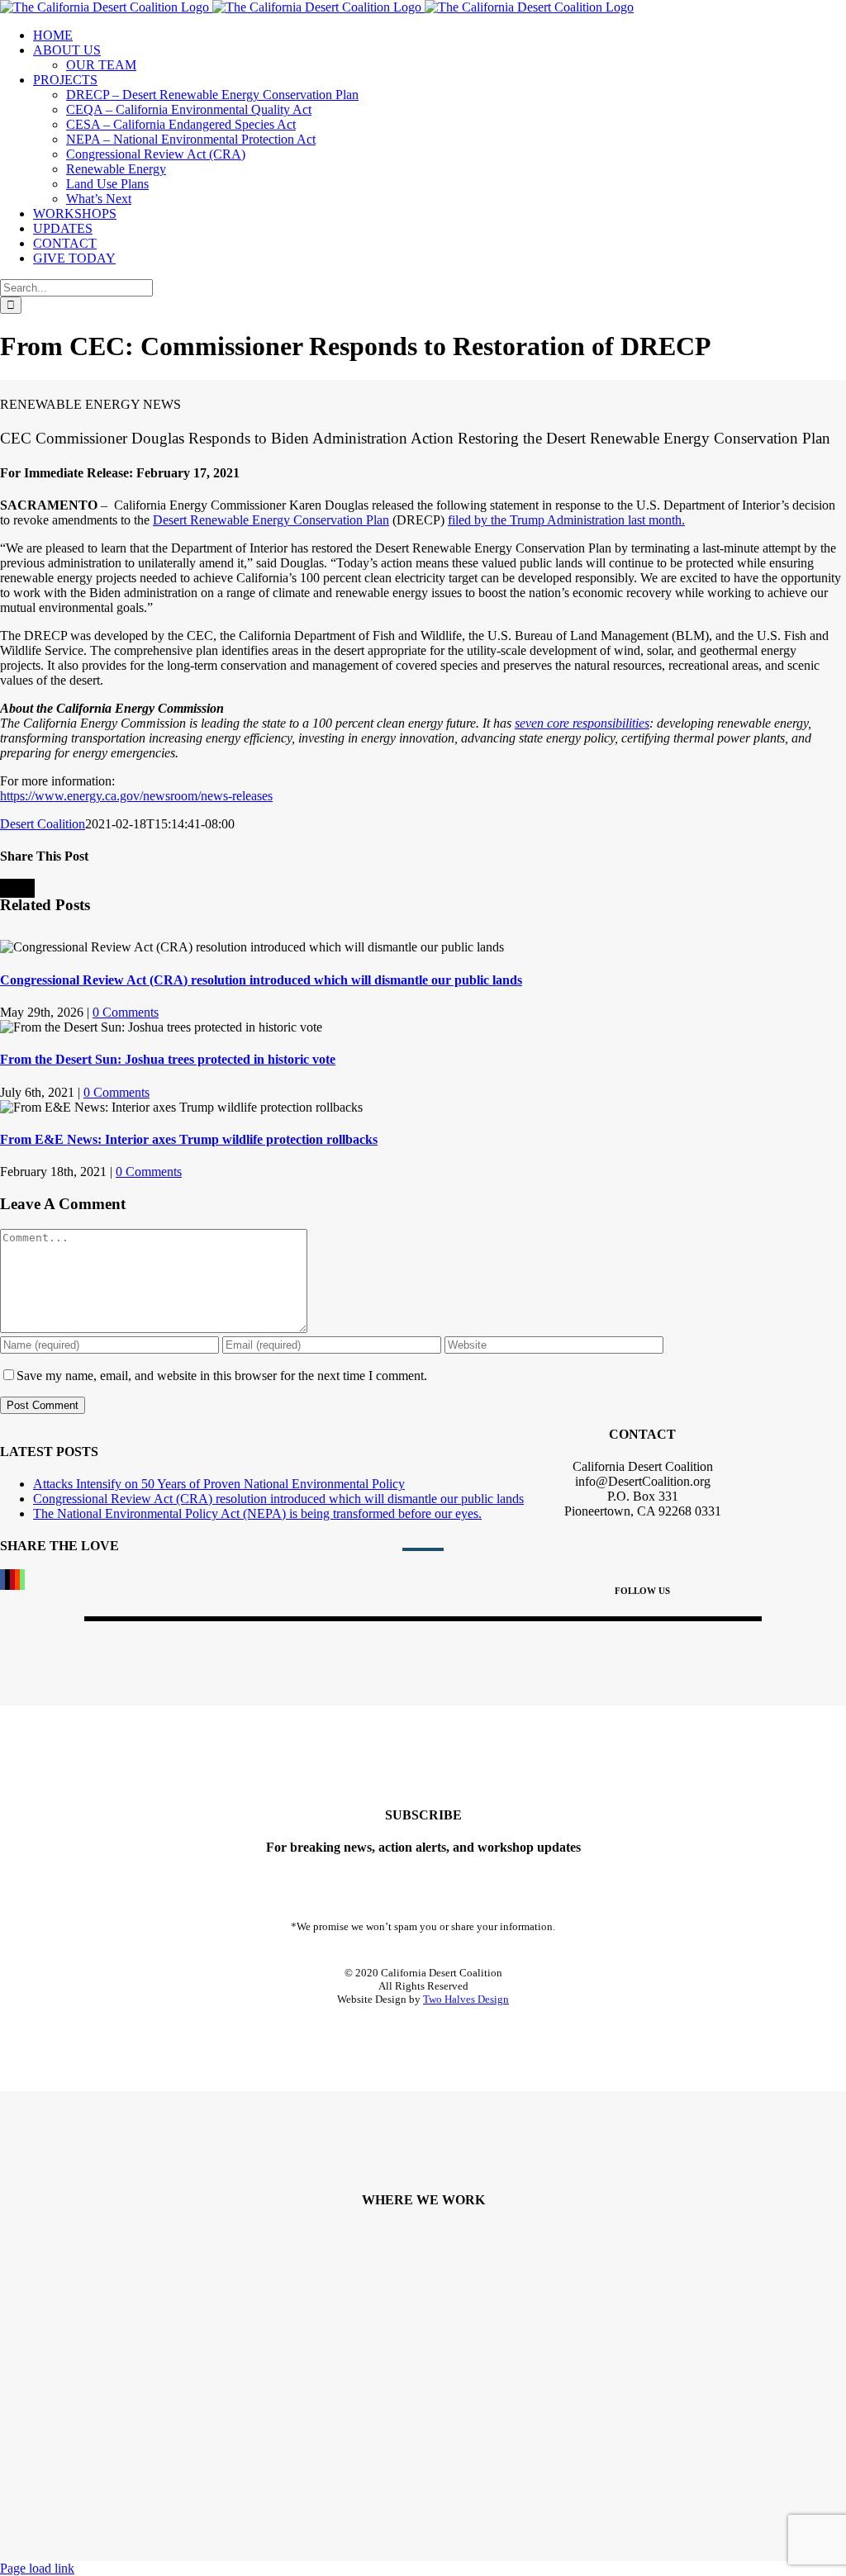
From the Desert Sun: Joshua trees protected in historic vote (168, 1059)
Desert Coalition (43, 824)
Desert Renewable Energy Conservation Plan (271, 520)
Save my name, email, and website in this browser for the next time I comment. (222, 1376)
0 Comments (126, 1012)
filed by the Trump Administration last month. (566, 520)
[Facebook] (2, 1580)
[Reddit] (17, 1580)
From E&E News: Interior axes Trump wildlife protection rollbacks (189, 1139)
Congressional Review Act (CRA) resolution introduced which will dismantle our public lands (261, 980)
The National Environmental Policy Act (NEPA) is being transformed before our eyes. (257, 1513)
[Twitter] (7, 1580)
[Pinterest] (12, 1580)
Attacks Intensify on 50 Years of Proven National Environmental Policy (219, 1484)
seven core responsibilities (582, 723)
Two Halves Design (466, 1999)
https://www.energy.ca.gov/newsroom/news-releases (136, 796)
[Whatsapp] (22, 1580)
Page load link (37, 2568)
